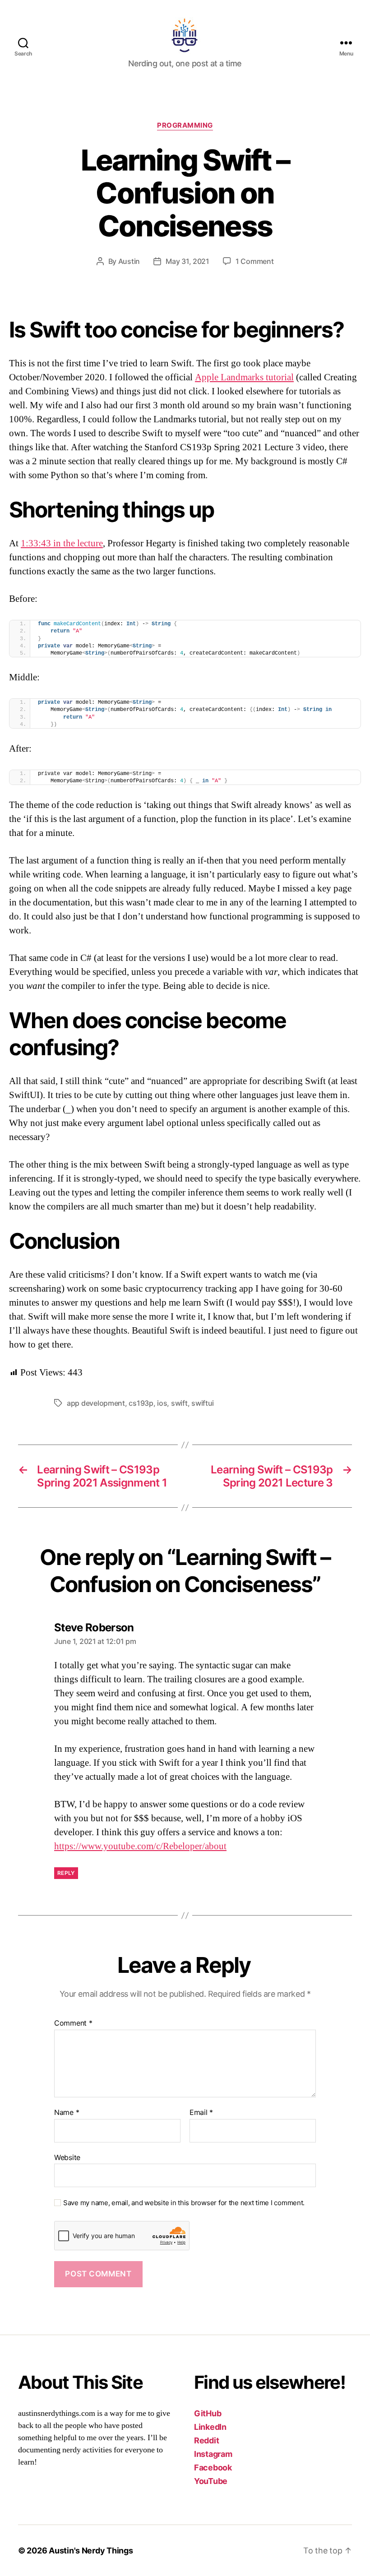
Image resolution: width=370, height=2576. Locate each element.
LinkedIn (210, 2427)
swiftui (203, 1403)
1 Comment (255, 261)
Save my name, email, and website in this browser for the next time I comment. (184, 2203)
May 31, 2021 (187, 261)
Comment (73, 2023)
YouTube (211, 2481)
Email (201, 2113)
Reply (66, 1873)
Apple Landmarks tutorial (244, 377)
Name (67, 2113)
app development (96, 1403)
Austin (129, 261)
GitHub (208, 2413)
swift (179, 1403)
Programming (185, 125)
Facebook (213, 2468)
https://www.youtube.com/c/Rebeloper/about (140, 1846)
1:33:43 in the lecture (62, 543)
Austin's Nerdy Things (91, 2551)
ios (162, 1403)
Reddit (206, 2440)
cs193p (141, 1403)
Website (67, 2157)
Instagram (213, 2454)
